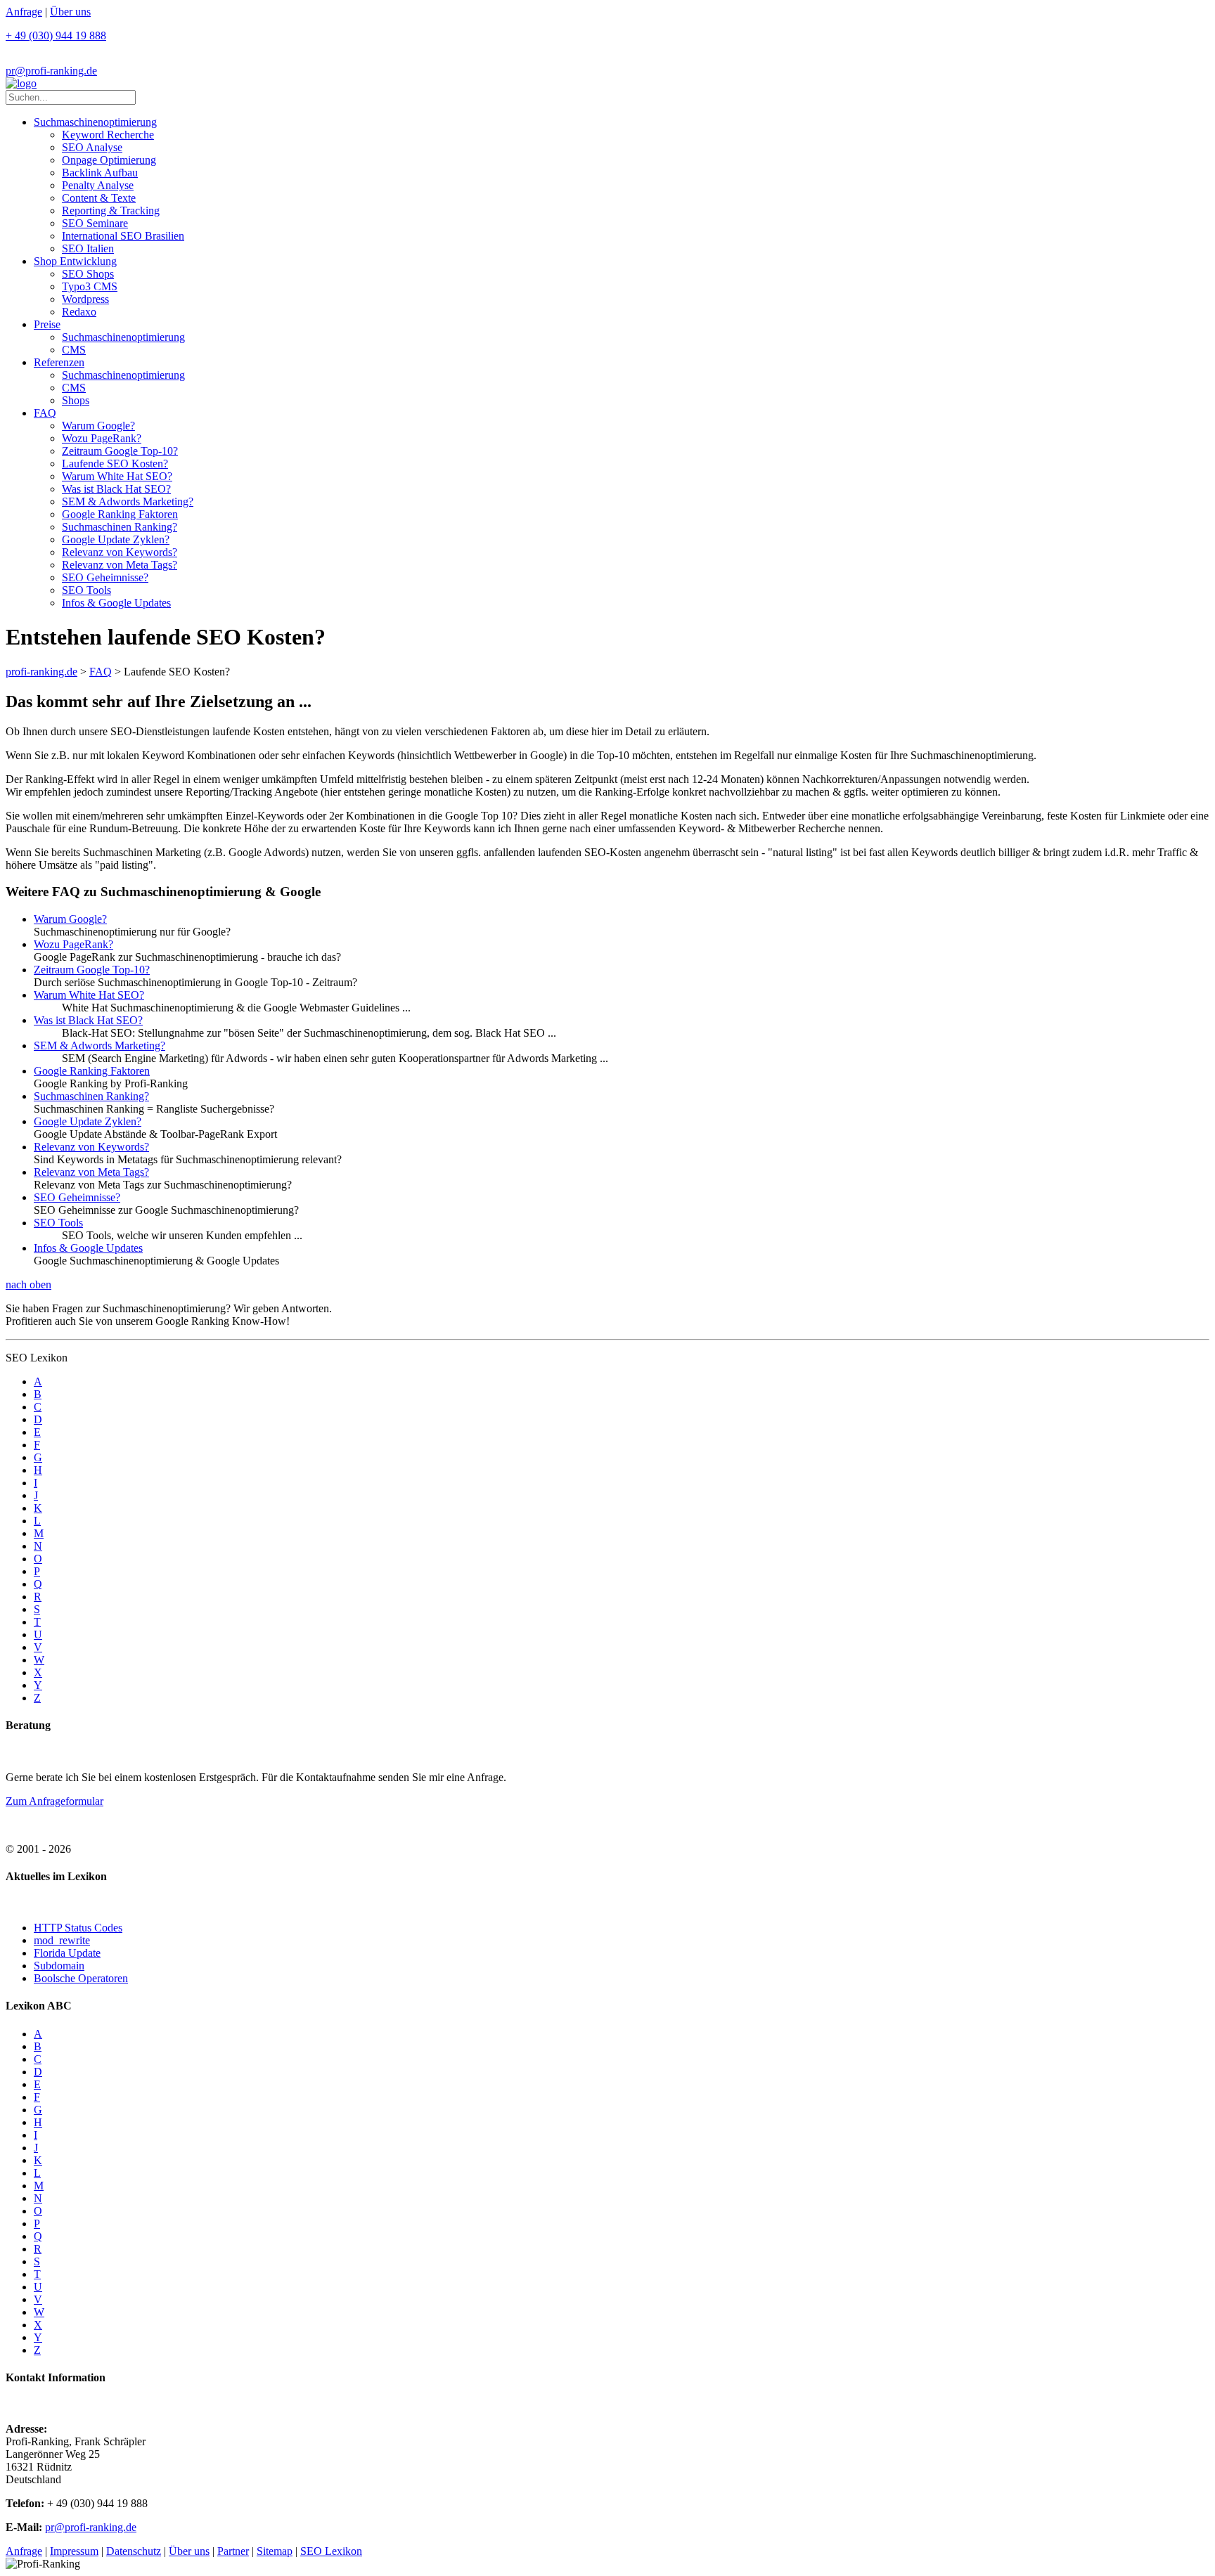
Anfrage (24, 12)
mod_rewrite (62, 1940)
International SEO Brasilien (123, 236)
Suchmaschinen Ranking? (120, 527)
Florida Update (67, 1953)
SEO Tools (86, 590)
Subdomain (59, 1966)
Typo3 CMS (90, 286)
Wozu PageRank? (102, 438)
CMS (74, 350)
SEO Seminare (95, 223)
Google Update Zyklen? (116, 539)
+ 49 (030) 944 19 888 (56, 35)
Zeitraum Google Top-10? (120, 451)
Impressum (74, 2551)
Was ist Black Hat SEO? (116, 489)
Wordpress (85, 299)
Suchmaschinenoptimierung (95, 122)
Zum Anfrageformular (54, 1801)
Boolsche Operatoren (81, 1978)
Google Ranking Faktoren (120, 514)
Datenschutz (134, 2551)
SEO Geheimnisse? (105, 577)
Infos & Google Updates (116, 603)
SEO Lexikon (331, 2551)
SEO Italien (88, 248)
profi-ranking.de (41, 672)
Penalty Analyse (98, 185)
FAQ (45, 413)
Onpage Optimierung (109, 160)
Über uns (70, 12)
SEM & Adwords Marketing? (128, 501)
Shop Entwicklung (75, 261)
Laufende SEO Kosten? (115, 464)
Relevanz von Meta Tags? (120, 565)
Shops (76, 400)
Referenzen (59, 362)
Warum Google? (98, 426)
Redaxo (79, 312)
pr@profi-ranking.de (51, 71)
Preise (47, 324)
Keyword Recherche (108, 135)
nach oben (28, 1284)
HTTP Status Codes (78, 1928)
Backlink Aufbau (100, 173)
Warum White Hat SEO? (117, 476)
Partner (233, 2551)
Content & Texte (99, 198)
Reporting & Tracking (111, 211)
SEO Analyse (92, 147)
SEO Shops (88, 274)
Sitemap (275, 2551)
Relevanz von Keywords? (120, 552)
